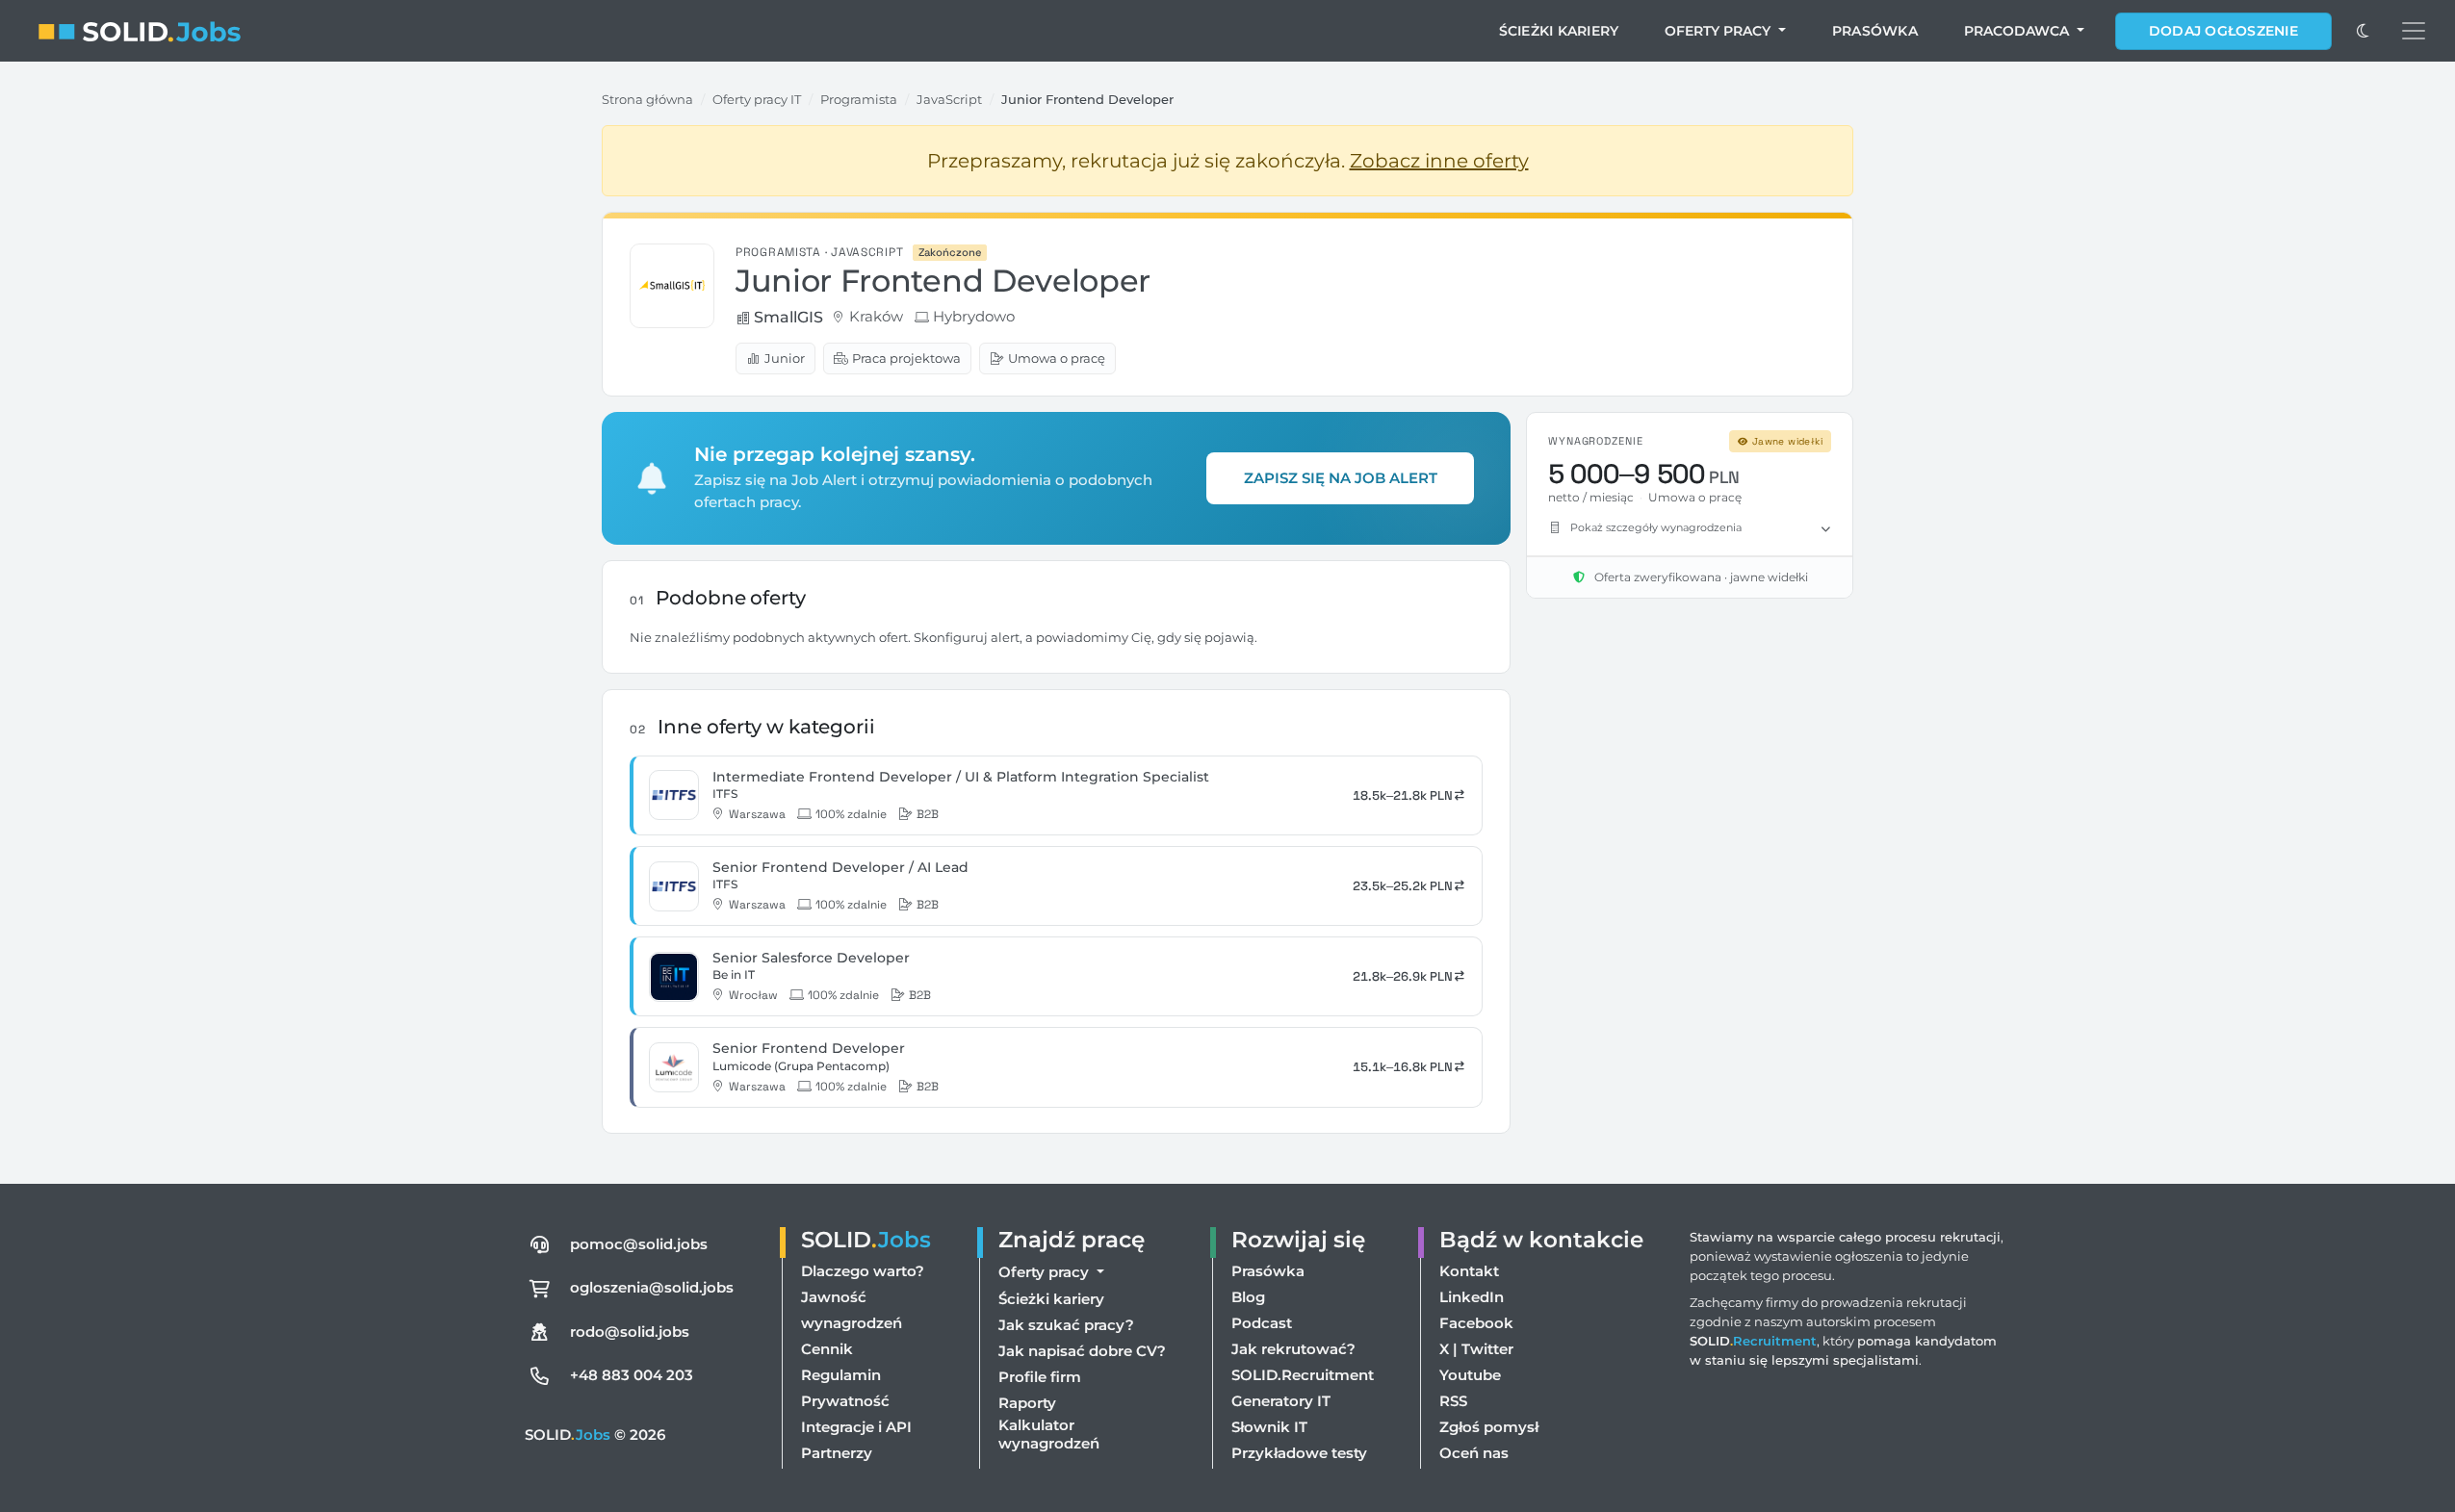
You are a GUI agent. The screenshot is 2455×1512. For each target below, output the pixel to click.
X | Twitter (1476, 1349)
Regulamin (841, 1375)
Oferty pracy (1719, 31)
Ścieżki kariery (1559, 31)
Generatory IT (1281, 1401)
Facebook (1476, 1323)
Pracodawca (2018, 31)
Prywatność (845, 1401)
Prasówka (1875, 31)
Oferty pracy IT (757, 99)
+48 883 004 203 (632, 1375)
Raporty (1027, 1403)
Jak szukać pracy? (1066, 1325)
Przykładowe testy (1299, 1453)
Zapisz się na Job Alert (1341, 478)
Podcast (1262, 1323)
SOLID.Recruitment (1303, 1375)
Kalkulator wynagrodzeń (1049, 1434)
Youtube (1470, 1375)
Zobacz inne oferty (1439, 161)
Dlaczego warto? (863, 1271)
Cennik (827, 1349)
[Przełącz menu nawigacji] (2414, 31)
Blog (1248, 1297)
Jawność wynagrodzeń (852, 1310)
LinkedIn (1472, 1297)
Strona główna (647, 99)
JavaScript (949, 99)
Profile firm (1040, 1377)
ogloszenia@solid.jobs (652, 1287)
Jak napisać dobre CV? (1082, 1351)
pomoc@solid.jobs (639, 1244)
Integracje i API (856, 1427)
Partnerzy (837, 1453)
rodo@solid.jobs (630, 1332)
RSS (1453, 1401)
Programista (859, 99)
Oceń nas (1474, 1453)
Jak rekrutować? (1293, 1349)
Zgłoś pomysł (1489, 1427)
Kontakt (1469, 1271)
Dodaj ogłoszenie (2223, 31)
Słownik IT (1269, 1427)
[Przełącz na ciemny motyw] (2363, 31)
